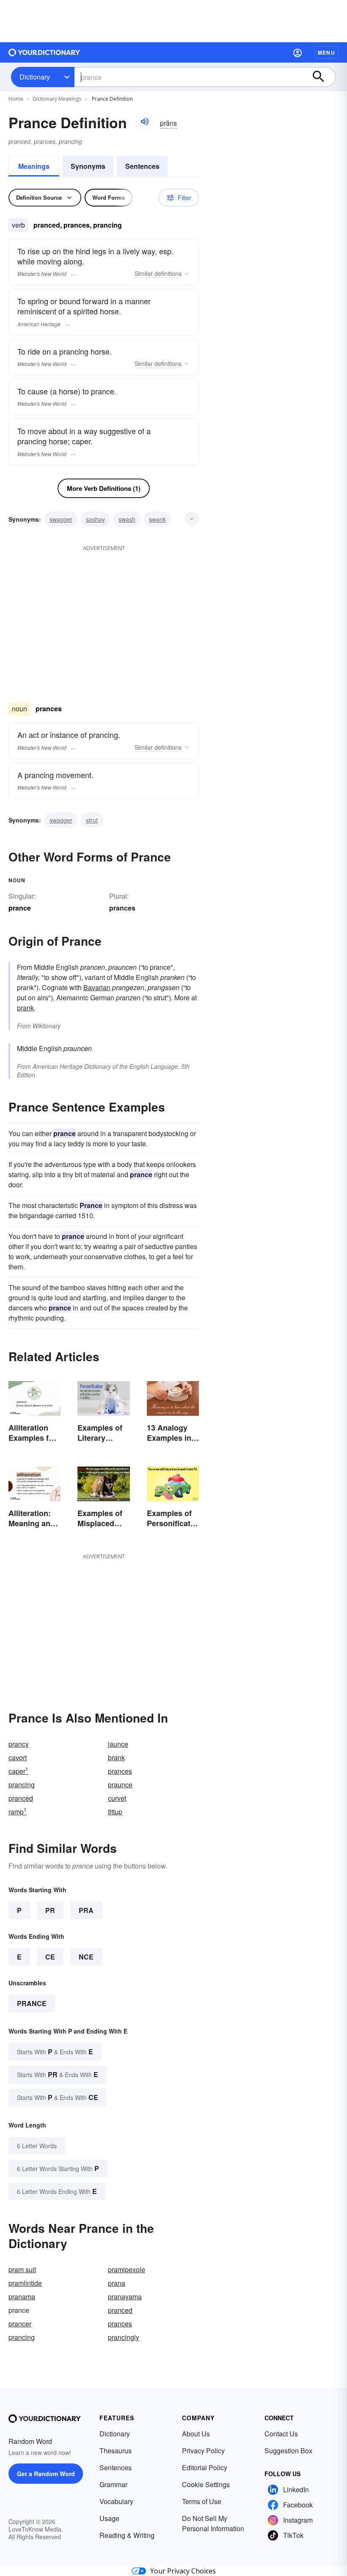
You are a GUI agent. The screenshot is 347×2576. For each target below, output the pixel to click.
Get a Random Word (46, 2474)
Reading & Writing (127, 2535)
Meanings (34, 166)
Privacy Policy (203, 2451)
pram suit (22, 2269)
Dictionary (35, 77)
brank (116, 1757)
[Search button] (322, 77)
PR (50, 1910)
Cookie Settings (206, 2484)
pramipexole (127, 2269)
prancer (20, 2324)
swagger (61, 519)
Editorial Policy (205, 2467)
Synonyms (88, 166)
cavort (18, 1757)
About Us (196, 2434)
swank (157, 519)
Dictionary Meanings (57, 99)
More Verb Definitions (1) (104, 488)
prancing (22, 1785)
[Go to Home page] (44, 52)
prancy (19, 1744)
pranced (21, 1798)
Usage (109, 2518)
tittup (115, 1812)
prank (25, 1008)
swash (127, 519)
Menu (326, 52)
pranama (22, 2297)
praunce (120, 1785)
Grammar (113, 2484)
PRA (86, 1910)
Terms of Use (202, 2501)
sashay (95, 519)
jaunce (118, 1744)
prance (32, 2003)
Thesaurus (116, 2451)
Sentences (142, 166)
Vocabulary (116, 2501)
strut (92, 820)
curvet (117, 1798)
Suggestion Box (288, 2451)
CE (50, 1957)
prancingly (124, 2337)
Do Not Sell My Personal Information (213, 2523)
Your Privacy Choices (183, 2571)
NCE (86, 1957)
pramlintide (25, 2283)
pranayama (125, 2297)
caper (18, 1771)
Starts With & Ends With (55, 2052)
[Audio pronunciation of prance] (144, 121)
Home (16, 99)
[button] (297, 52)
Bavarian (97, 987)
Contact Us (281, 2434)
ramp (18, 1812)
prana (117, 2283)
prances (122, 908)
